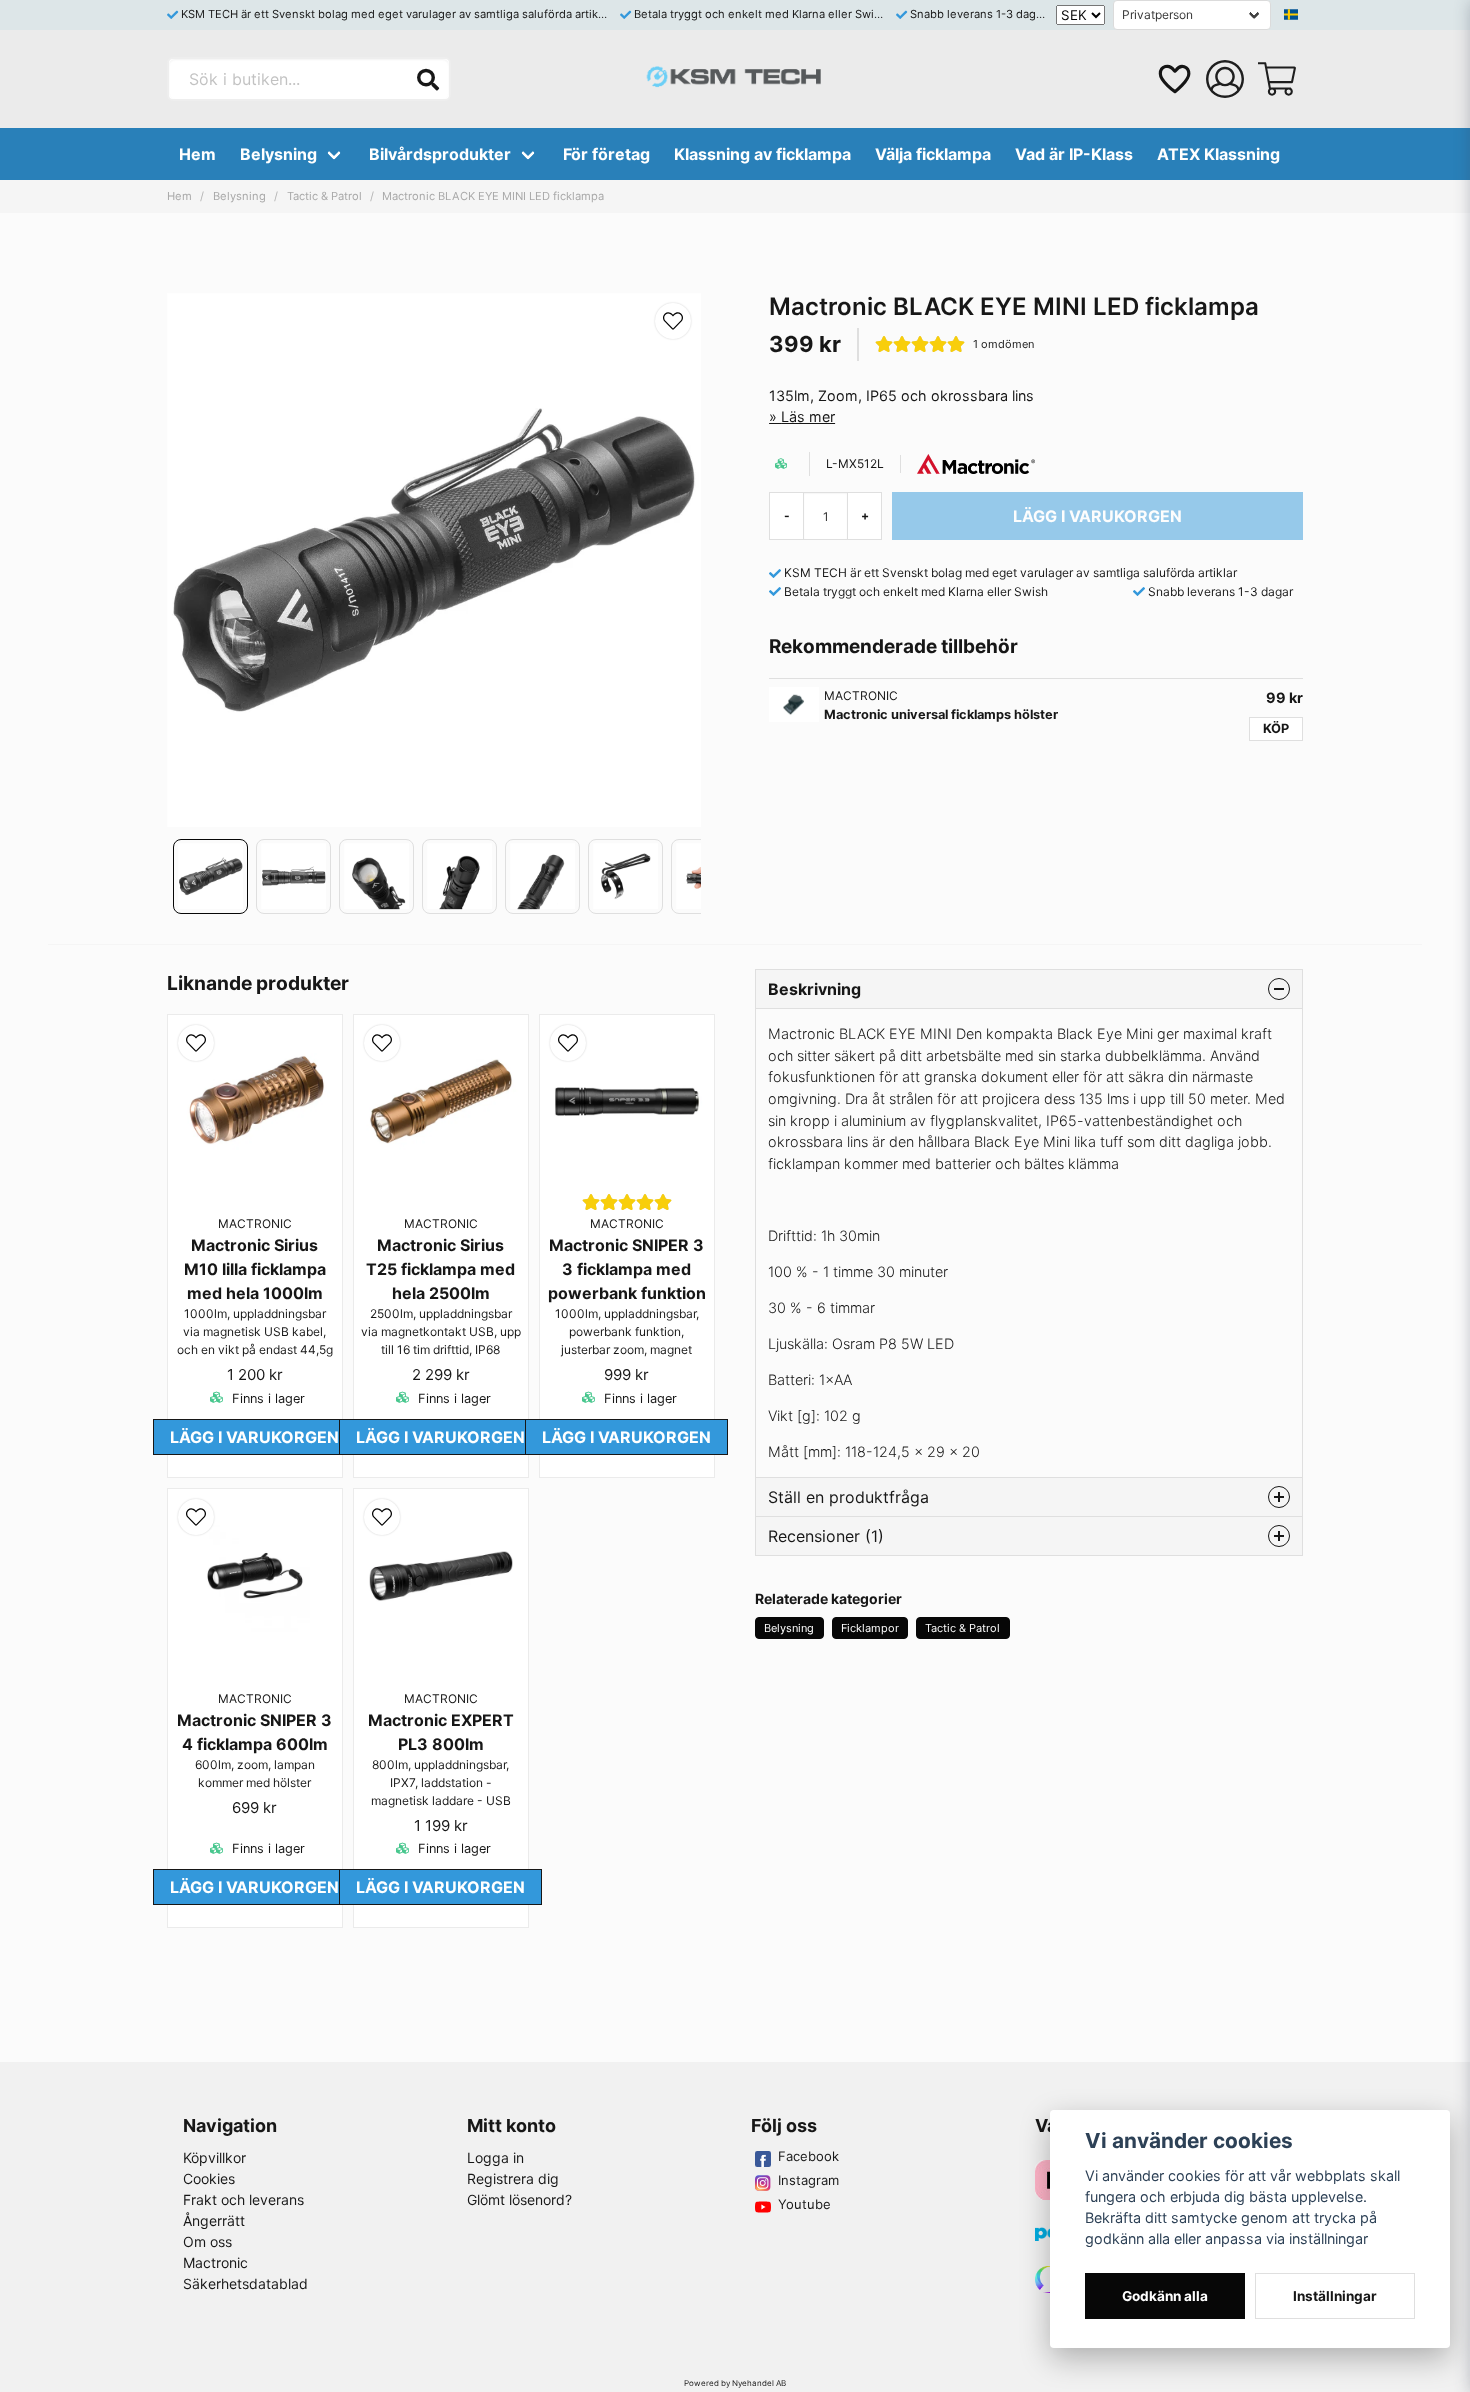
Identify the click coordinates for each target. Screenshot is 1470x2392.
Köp (1276, 728)
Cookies (209, 2178)
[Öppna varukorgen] (1277, 79)
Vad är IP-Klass (1074, 154)
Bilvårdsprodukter (440, 154)
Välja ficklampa (933, 154)
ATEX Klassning (1218, 154)
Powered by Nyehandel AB (735, 2383)
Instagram (808, 2180)
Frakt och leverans (243, 2199)
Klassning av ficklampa (762, 154)
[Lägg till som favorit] (1173, 79)
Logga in (495, 2157)
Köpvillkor (214, 2157)
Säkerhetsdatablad (245, 2283)
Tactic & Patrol (324, 196)
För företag (606, 154)
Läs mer (808, 416)
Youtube (804, 2204)
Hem (197, 154)
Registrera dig (513, 2178)
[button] (1291, 15)
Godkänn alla (1165, 2296)
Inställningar (1335, 2296)
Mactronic (215, 2262)
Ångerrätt (214, 2220)
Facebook (808, 2156)
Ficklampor (870, 1628)
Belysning (278, 154)
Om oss (207, 2241)
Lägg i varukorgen (254, 1437)
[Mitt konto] (1225, 79)
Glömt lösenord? (519, 2199)
